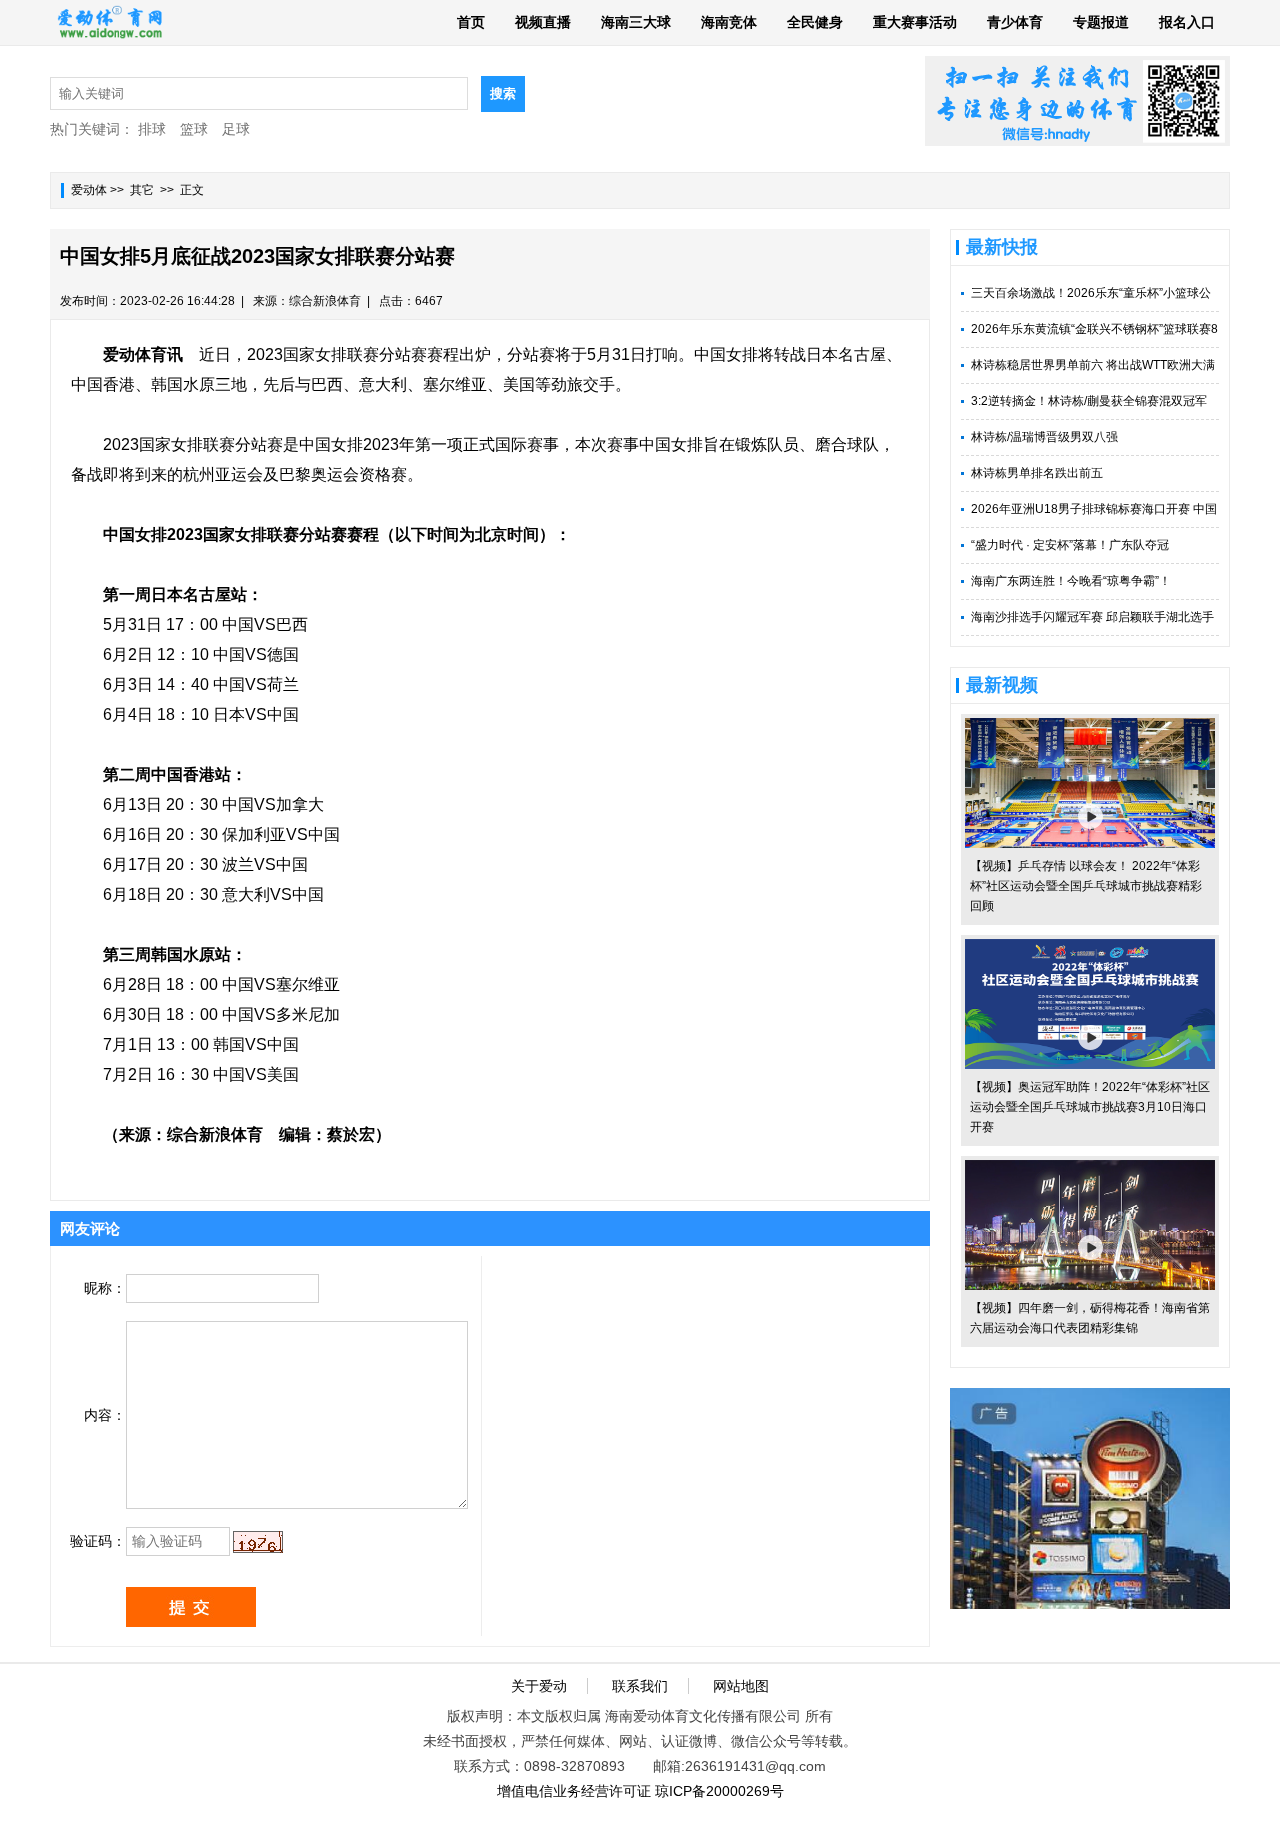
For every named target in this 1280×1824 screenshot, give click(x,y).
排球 (152, 129)
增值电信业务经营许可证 (574, 1791)
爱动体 (89, 190)
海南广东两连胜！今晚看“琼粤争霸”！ (1071, 581)
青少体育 (1015, 22)
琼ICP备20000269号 (719, 1791)
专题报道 (1101, 22)
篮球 (194, 129)
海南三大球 (636, 22)
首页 (471, 22)
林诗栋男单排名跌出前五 (1037, 473)
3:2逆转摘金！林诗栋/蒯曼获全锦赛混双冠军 (1089, 401)
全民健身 (815, 22)
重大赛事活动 (915, 22)
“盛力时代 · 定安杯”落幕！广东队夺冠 (1070, 545)
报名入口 (1187, 22)
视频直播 (543, 22)
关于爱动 (539, 1686)
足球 (236, 129)
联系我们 (640, 1686)
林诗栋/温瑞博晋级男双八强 (1044, 437)
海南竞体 (729, 22)
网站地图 (741, 1686)
